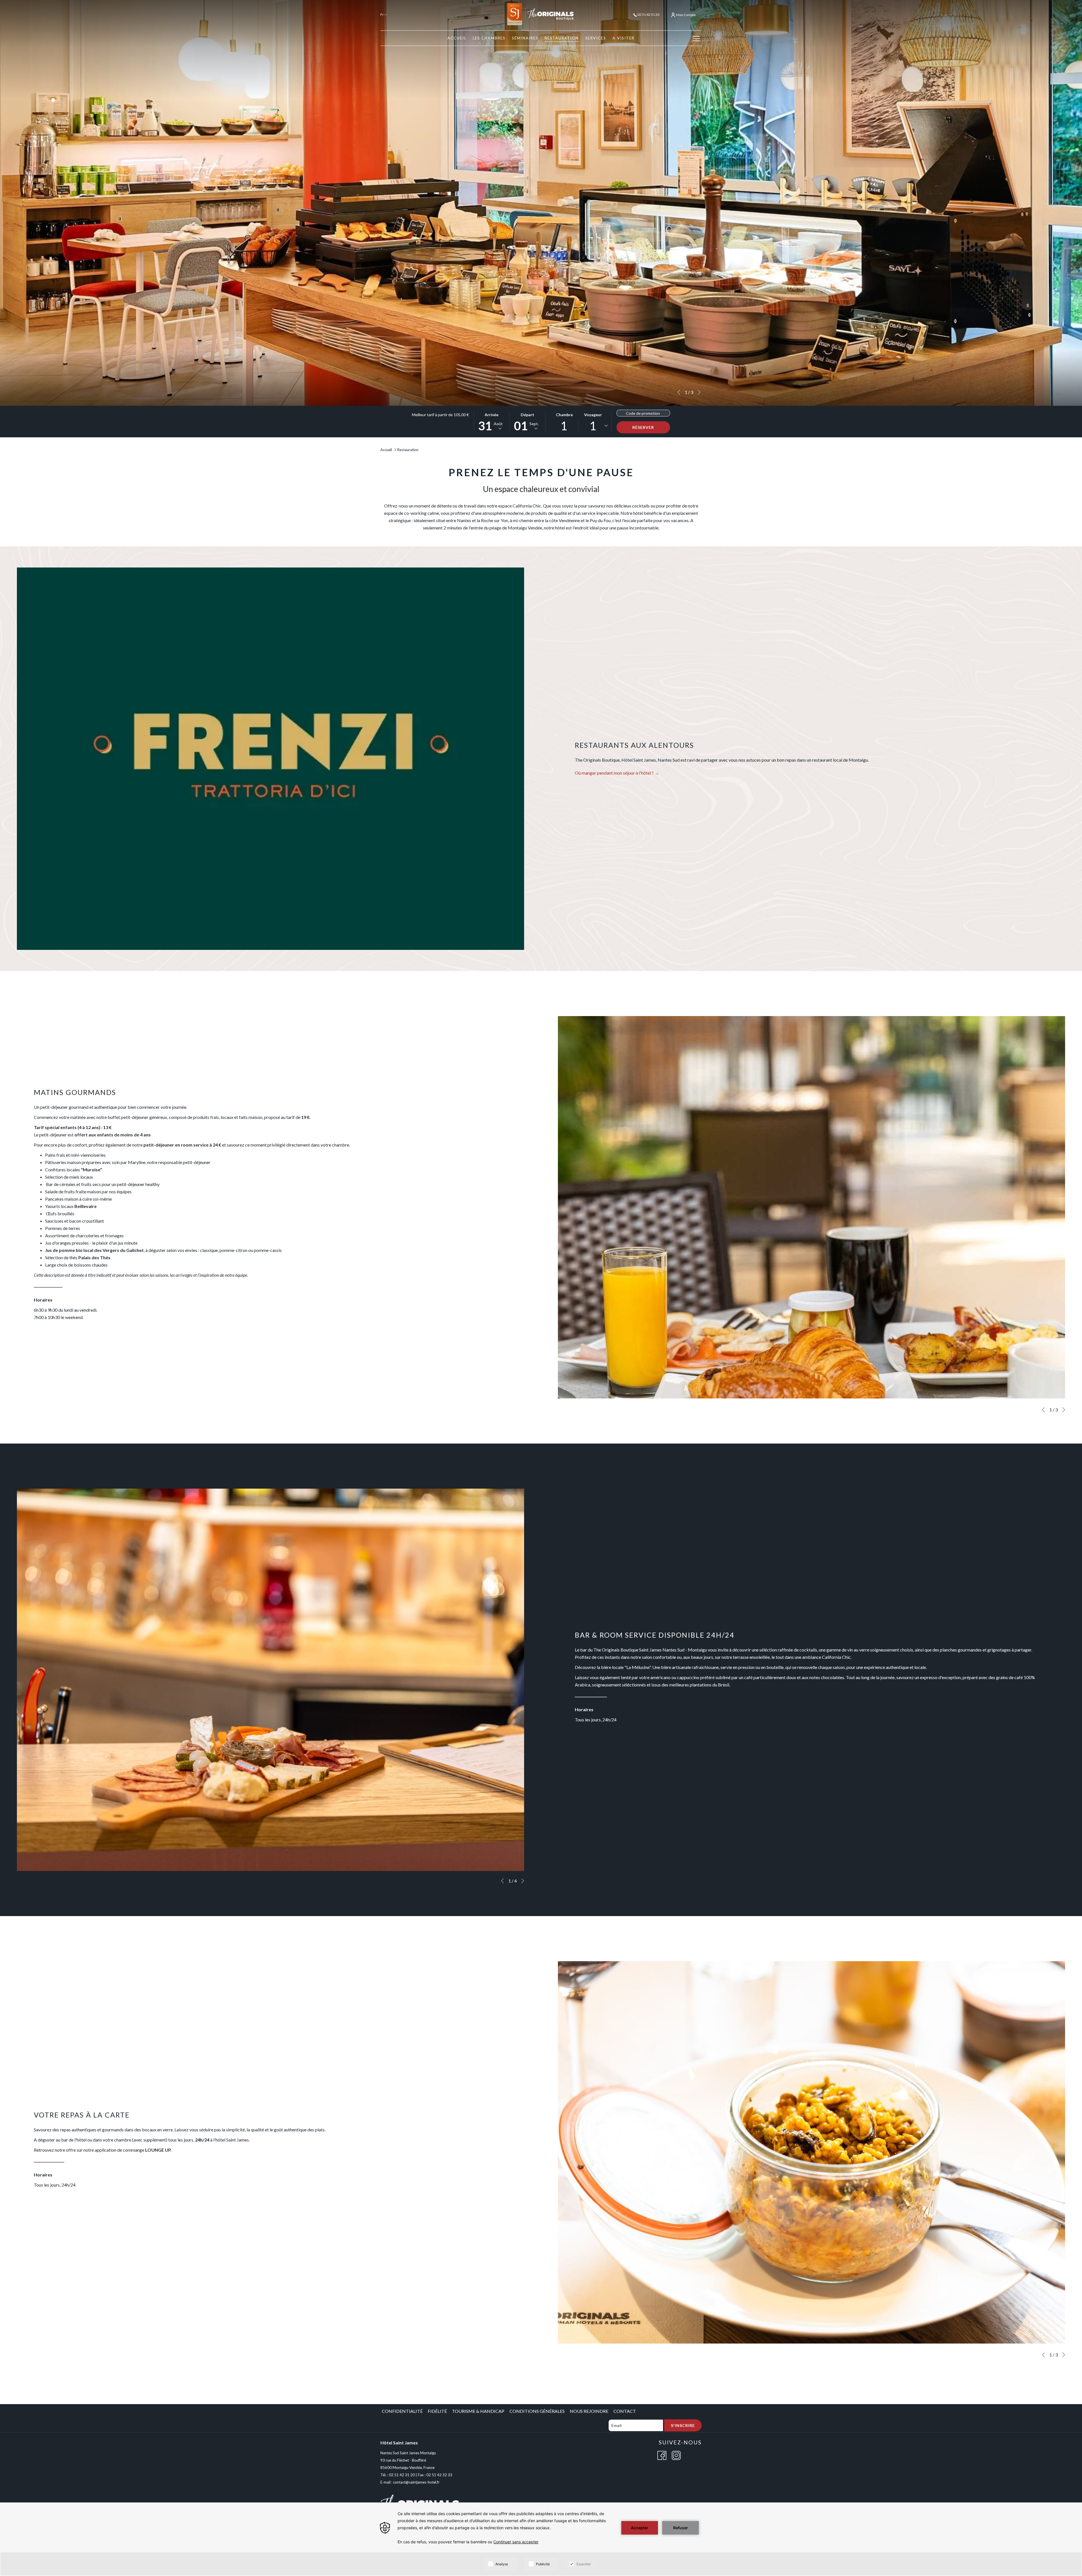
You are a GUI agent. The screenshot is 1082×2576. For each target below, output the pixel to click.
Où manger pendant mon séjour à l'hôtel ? (615, 773)
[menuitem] (457, 38)
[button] (492, 422)
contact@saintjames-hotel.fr (416, 2482)
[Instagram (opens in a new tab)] (676, 2455)
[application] (541, 2539)
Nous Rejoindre (589, 2411)
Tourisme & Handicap (478, 2411)
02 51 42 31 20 (648, 15)
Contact (625, 2411)
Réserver (643, 427)
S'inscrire (683, 2425)
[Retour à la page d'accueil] (541, 14)
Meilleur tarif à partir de (440, 415)
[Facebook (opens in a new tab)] (662, 2455)
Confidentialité (402, 2411)
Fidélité (437, 2411)
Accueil (386, 450)
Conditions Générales (537, 2411)
